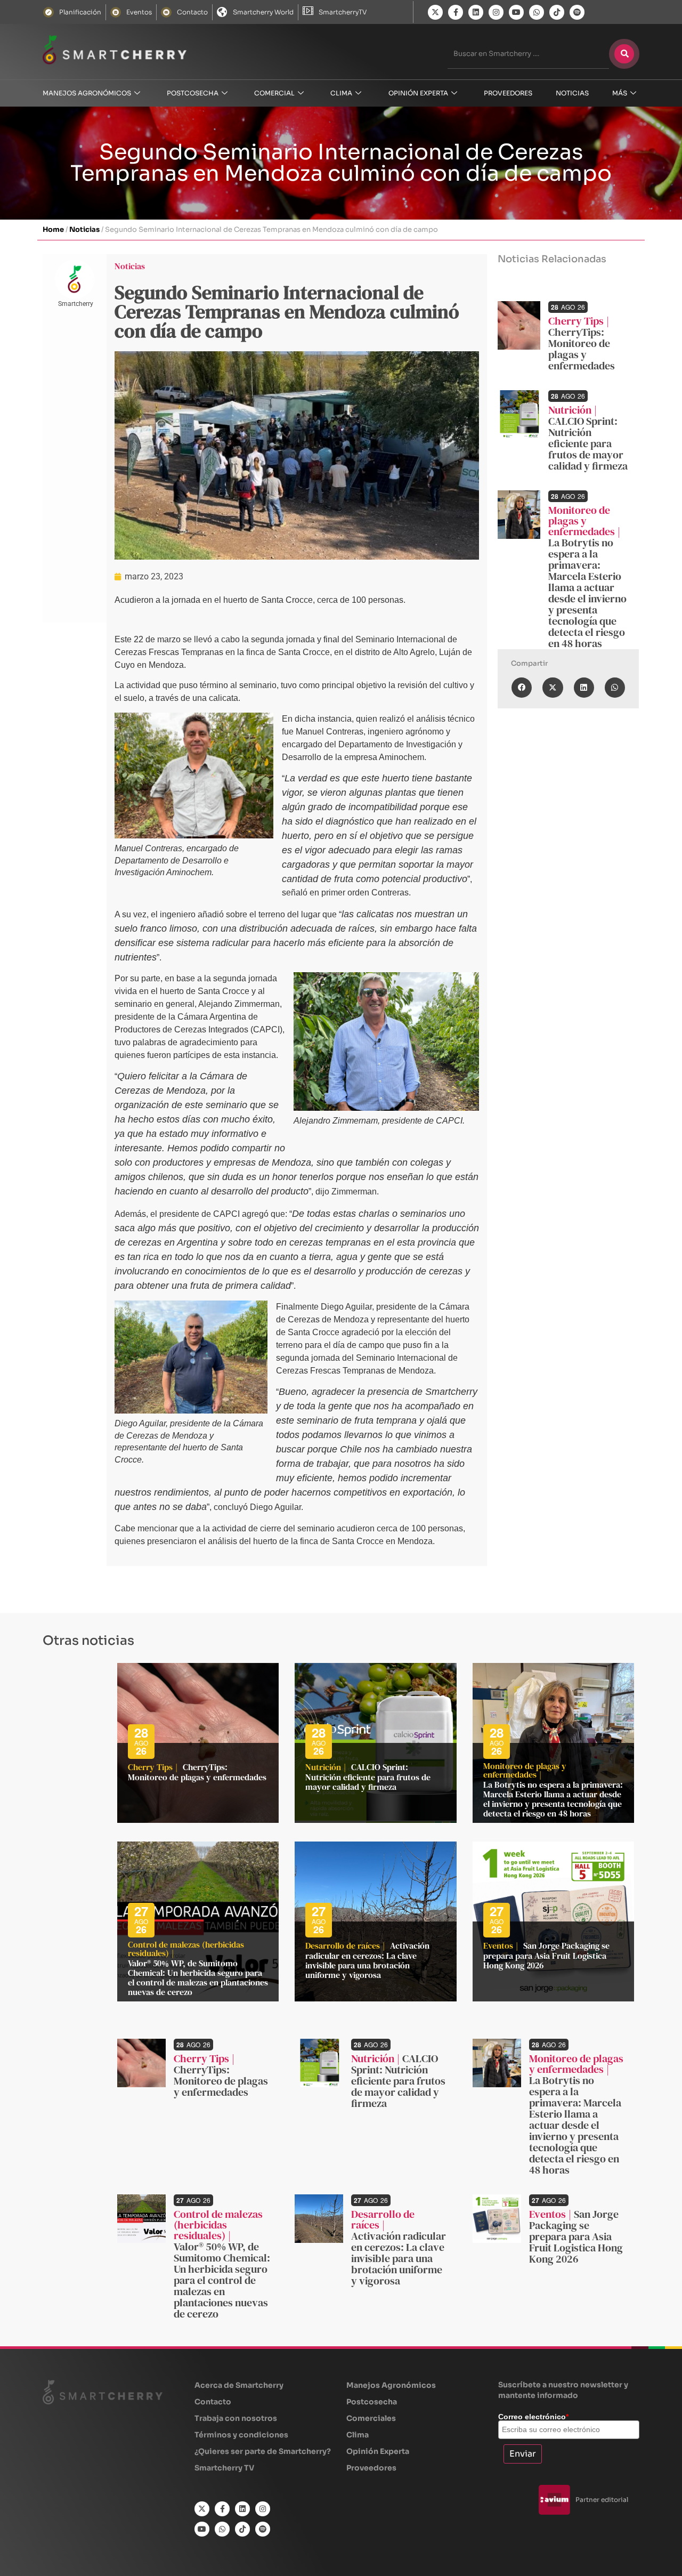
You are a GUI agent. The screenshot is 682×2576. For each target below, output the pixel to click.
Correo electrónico (533, 2417)
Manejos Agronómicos (87, 93)
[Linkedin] (476, 12)
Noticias (84, 229)
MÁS (620, 93)
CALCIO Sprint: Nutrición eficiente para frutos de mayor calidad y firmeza (588, 443)
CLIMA (341, 93)
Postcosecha (193, 93)
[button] (522, 688)
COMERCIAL (274, 93)
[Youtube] (516, 12)
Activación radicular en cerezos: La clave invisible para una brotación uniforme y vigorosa (367, 1960)
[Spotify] (577, 12)
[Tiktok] (557, 12)
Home (53, 229)
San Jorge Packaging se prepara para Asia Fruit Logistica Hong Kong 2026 (546, 1955)
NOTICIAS (572, 93)
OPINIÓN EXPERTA (418, 93)
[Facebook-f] (456, 12)
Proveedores (508, 93)
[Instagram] (496, 12)
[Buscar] (624, 54)
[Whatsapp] (537, 12)
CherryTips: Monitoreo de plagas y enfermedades (582, 349)
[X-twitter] (435, 12)
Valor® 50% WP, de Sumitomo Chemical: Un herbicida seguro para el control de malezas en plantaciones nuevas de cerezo (198, 1977)
